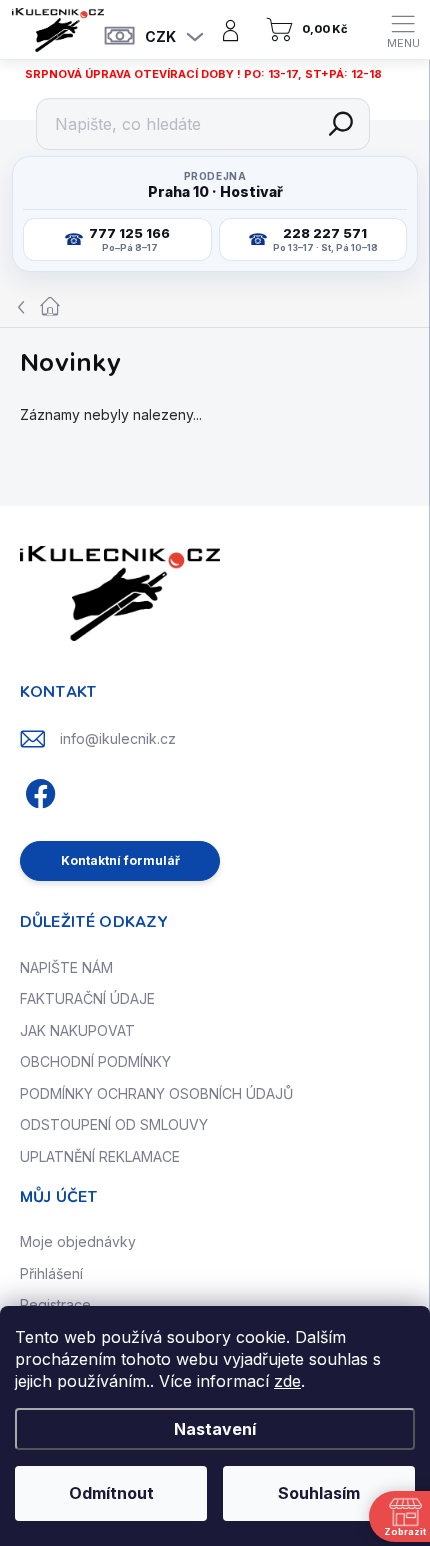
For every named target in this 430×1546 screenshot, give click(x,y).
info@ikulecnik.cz (118, 738)
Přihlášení (51, 1273)
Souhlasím (319, 1493)
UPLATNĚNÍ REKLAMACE (100, 1156)
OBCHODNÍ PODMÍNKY (95, 1061)
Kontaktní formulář (120, 860)
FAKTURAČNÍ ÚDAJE (87, 998)
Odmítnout (111, 1493)
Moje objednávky (78, 1241)
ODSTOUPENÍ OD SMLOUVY (114, 1124)
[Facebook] (37, 790)
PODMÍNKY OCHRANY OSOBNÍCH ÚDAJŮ (156, 1093)
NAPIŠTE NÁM (66, 967)
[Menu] (403, 30)
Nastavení (215, 1429)
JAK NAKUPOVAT (77, 1030)
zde (287, 1381)
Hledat (341, 124)
